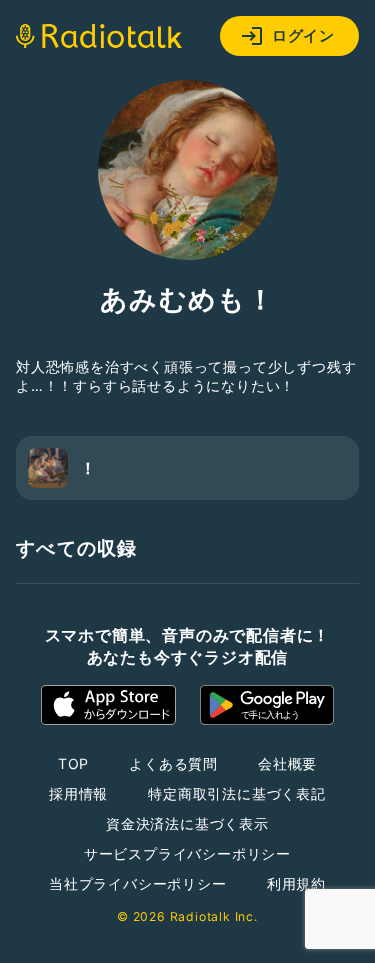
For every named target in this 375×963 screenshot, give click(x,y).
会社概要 (287, 763)
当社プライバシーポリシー (138, 883)
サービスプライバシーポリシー (187, 853)
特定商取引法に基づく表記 (237, 793)
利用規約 (296, 883)
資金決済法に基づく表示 (187, 823)
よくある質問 (173, 763)
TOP (73, 763)
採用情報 (78, 793)
